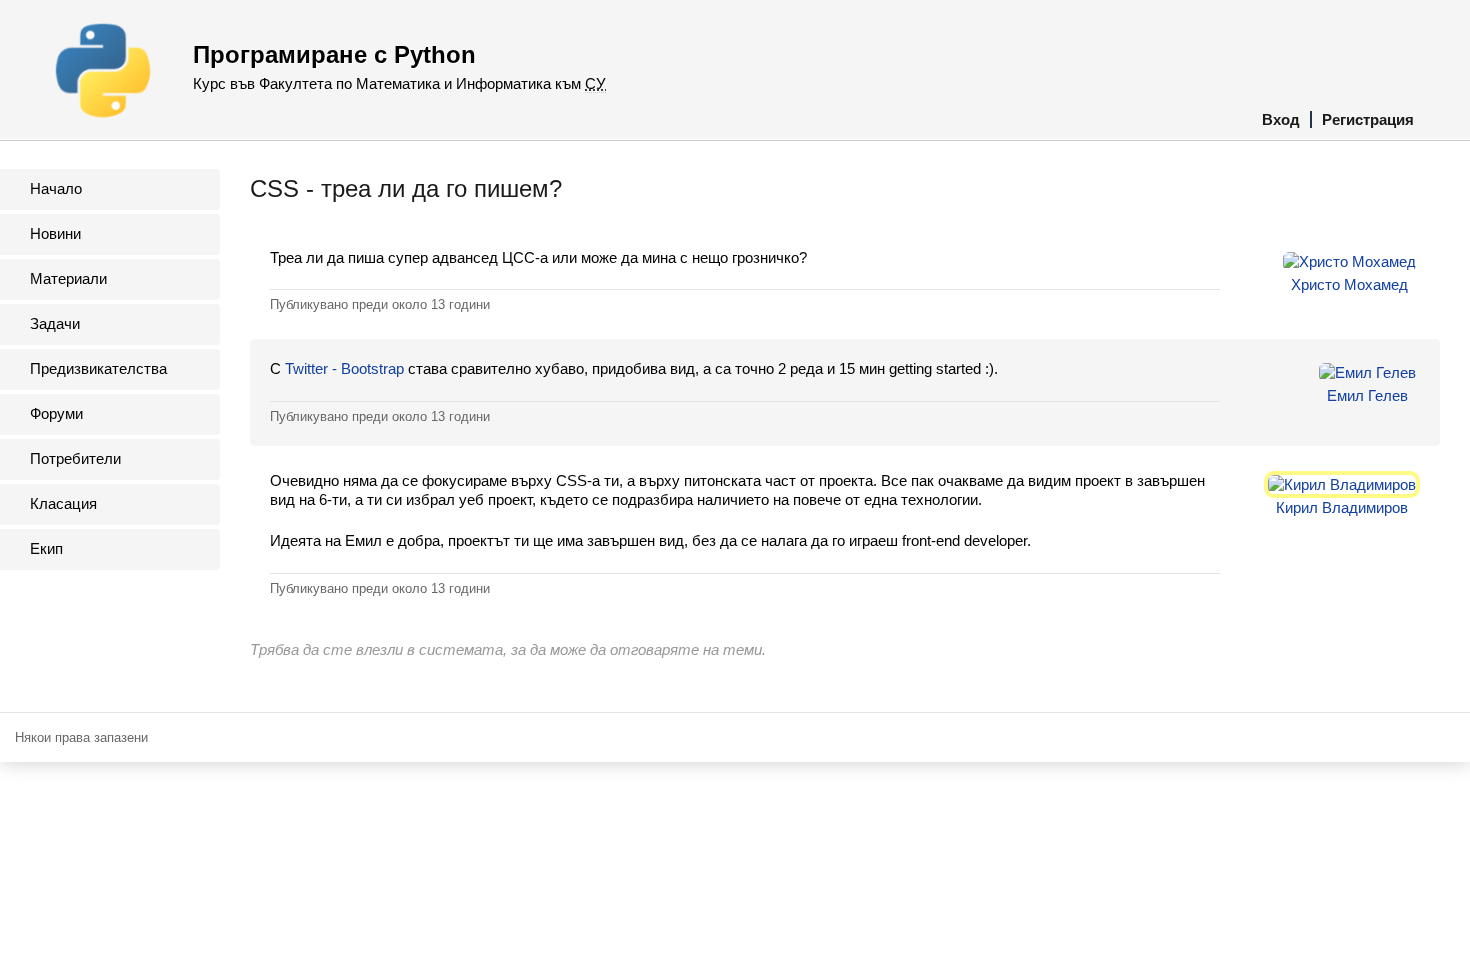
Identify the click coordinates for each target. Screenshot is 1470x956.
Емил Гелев (1367, 395)
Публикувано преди (380, 304)
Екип (46, 548)
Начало (56, 188)
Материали (68, 278)
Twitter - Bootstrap (344, 368)
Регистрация (1368, 119)
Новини (55, 233)
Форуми (56, 413)
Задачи (55, 323)
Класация (63, 503)
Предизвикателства (98, 368)
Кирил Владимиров (1342, 507)
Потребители (75, 458)
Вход (1281, 119)
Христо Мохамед (1349, 284)
